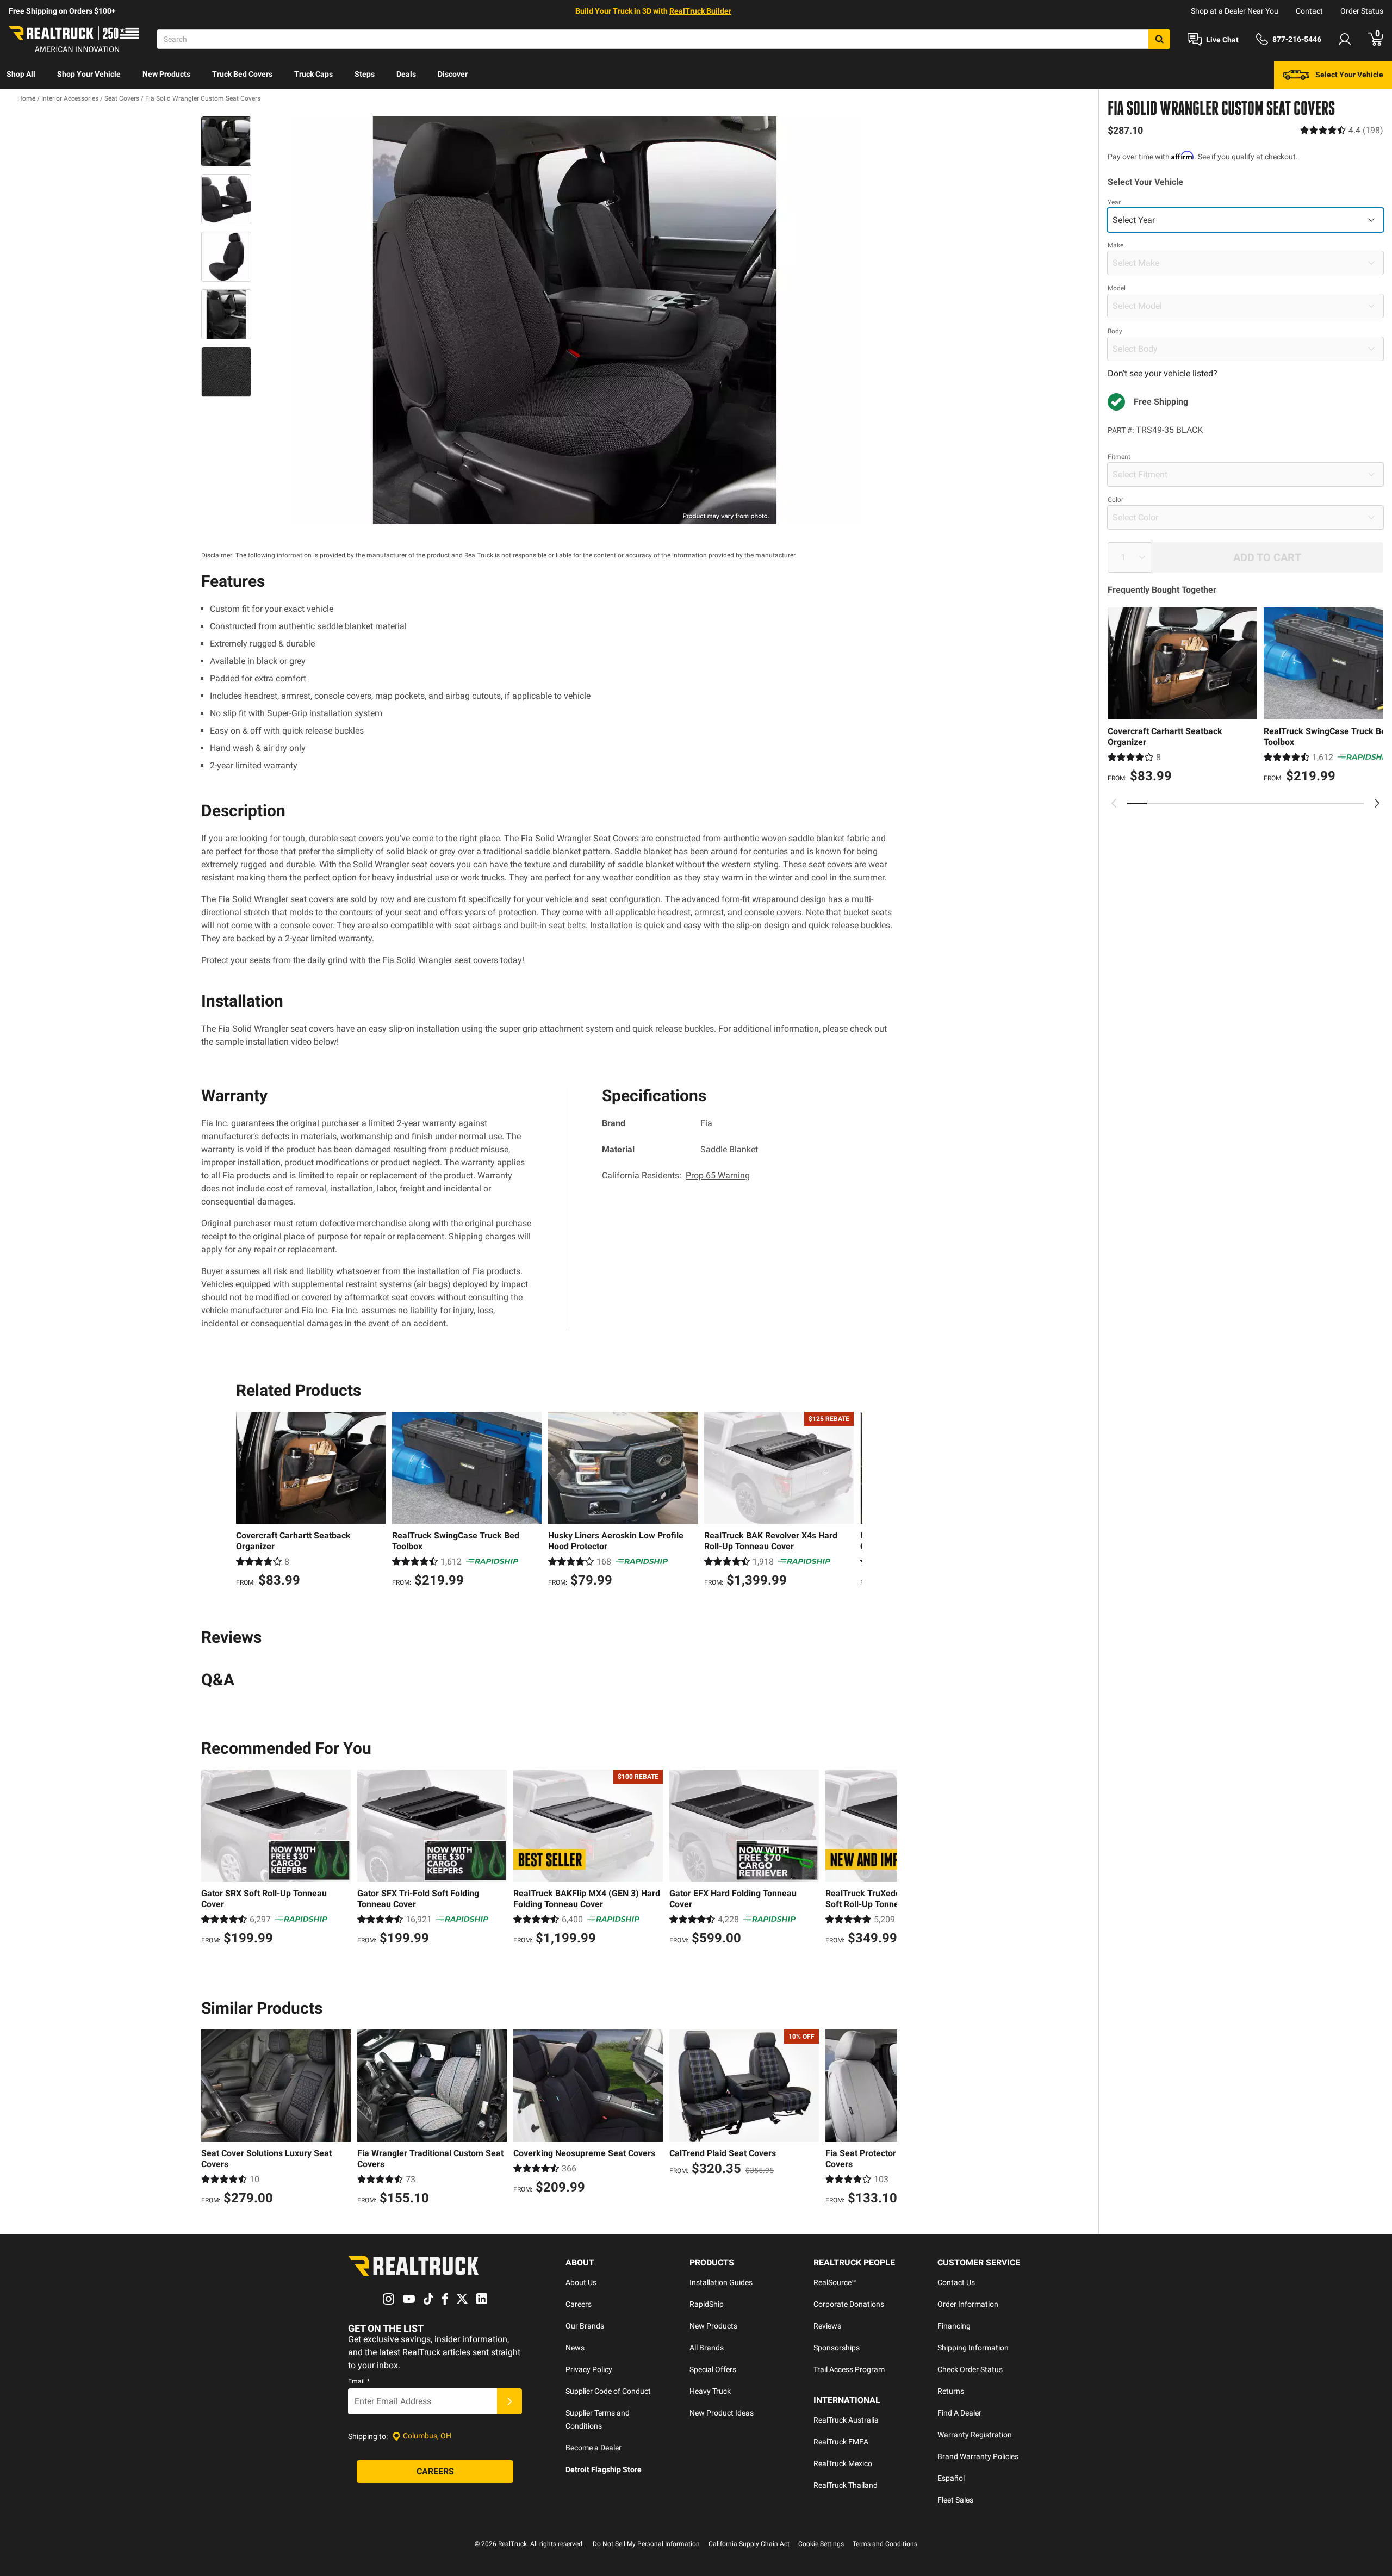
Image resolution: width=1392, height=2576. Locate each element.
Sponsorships (837, 2348)
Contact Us (956, 2282)
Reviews (827, 2326)
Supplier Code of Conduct (608, 2391)
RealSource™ (835, 2282)
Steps (365, 74)
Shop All (21, 74)
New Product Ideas (722, 2413)
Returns (951, 2391)
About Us (581, 2282)
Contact (1309, 11)
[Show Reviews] (1342, 130)
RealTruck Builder (700, 11)
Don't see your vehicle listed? (1163, 373)
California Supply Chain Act (749, 2544)
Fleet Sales (955, 2500)
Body (1115, 331)
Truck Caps (313, 74)
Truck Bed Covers (242, 74)
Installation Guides (721, 2282)
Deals (406, 74)
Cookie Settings (821, 2544)
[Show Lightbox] (576, 320)
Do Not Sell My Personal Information (646, 2544)
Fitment (1119, 457)
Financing (954, 2326)
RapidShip (707, 2304)
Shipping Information (973, 2348)
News (575, 2348)
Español (951, 2478)
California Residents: (676, 1175)
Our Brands (585, 2326)
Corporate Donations (849, 2304)
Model (1117, 288)
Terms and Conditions (885, 2544)
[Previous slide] (1114, 803)
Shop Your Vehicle (89, 74)
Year (1114, 202)
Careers (579, 2304)
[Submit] (509, 2401)
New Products (166, 74)
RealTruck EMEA (841, 2442)
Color (1116, 500)
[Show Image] (226, 141)
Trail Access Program (849, 2369)
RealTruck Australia (846, 2420)
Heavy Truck (710, 2391)
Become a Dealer (594, 2448)
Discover (453, 74)
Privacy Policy (589, 2369)
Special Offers (713, 2369)
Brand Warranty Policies (978, 2456)
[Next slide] (1377, 803)
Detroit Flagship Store (604, 2469)
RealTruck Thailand (846, 2485)
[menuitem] (21, 75)
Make (1116, 245)
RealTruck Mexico (843, 2463)
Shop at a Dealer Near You (1235, 11)
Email (359, 2381)
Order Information (968, 2304)
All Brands (707, 2348)
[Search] (1159, 39)
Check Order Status (970, 2369)
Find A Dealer (959, 2413)
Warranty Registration (975, 2435)
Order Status (1362, 11)
